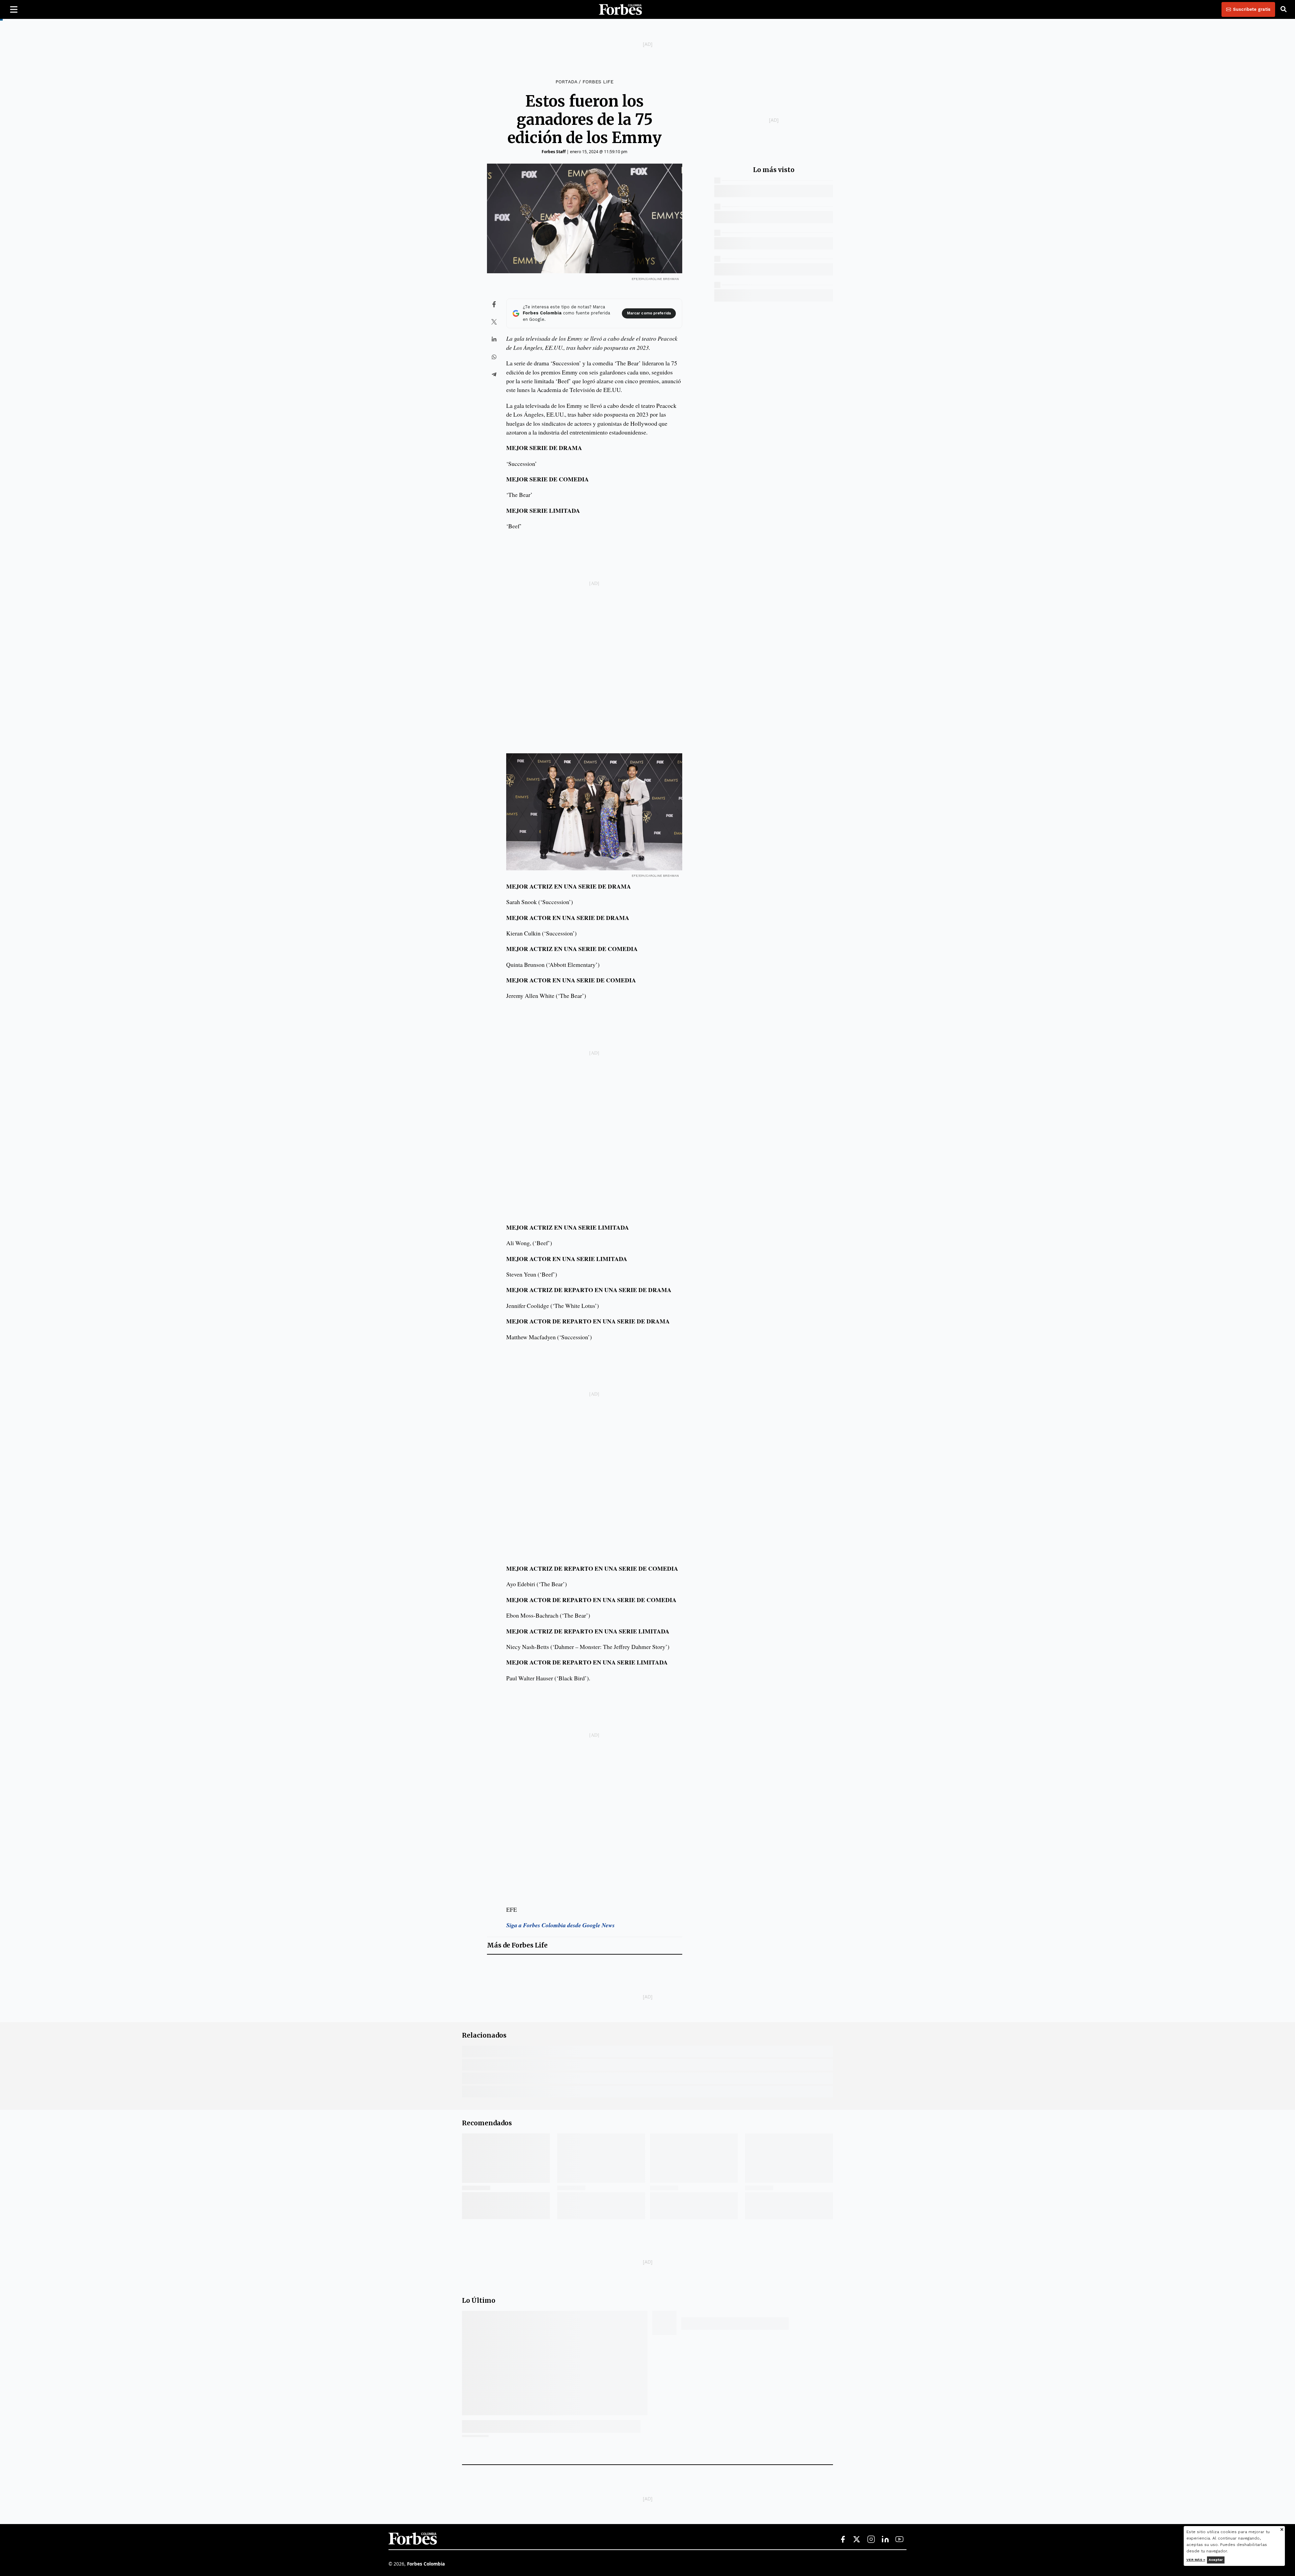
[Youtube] (899, 2540)
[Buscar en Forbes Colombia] (1284, 9)
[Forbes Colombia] (621, 9)
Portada (566, 82)
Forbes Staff (554, 152)
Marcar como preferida (649, 313)
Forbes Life (598, 82)
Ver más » (1196, 2560)
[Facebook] (843, 2540)
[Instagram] (871, 2540)
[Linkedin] (885, 2540)
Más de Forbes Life (517, 1945)
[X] (857, 2540)
